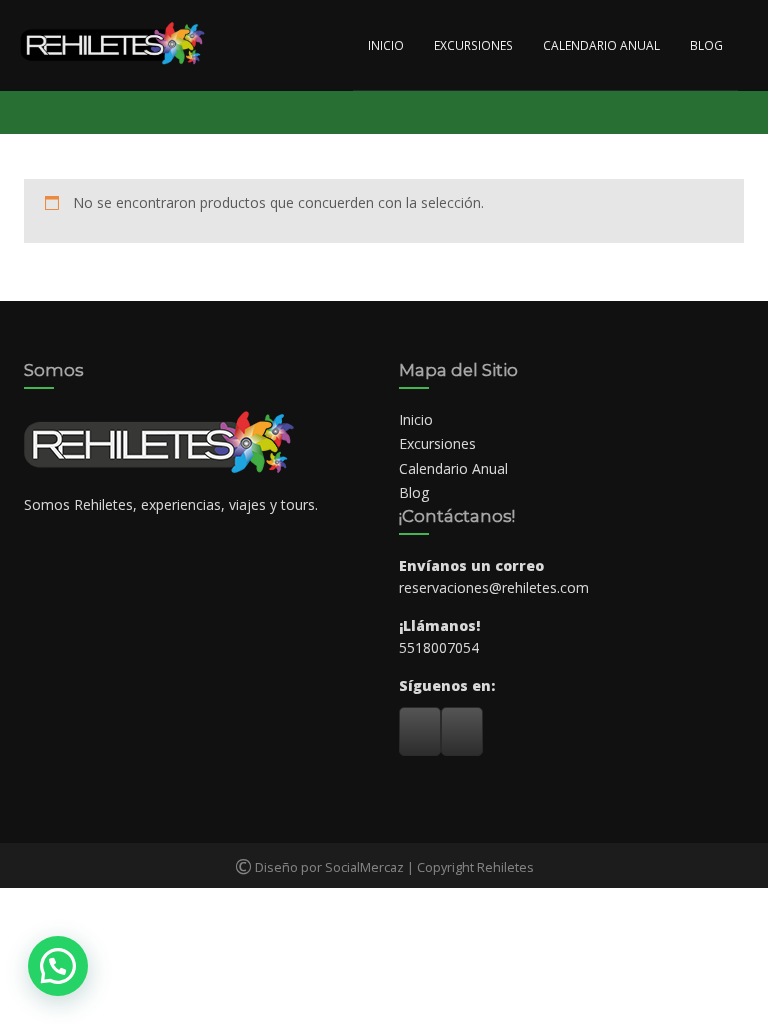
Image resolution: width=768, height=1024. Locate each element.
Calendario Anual (601, 45)
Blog (706, 45)
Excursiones (473, 45)
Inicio (386, 45)
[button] (58, 966)
